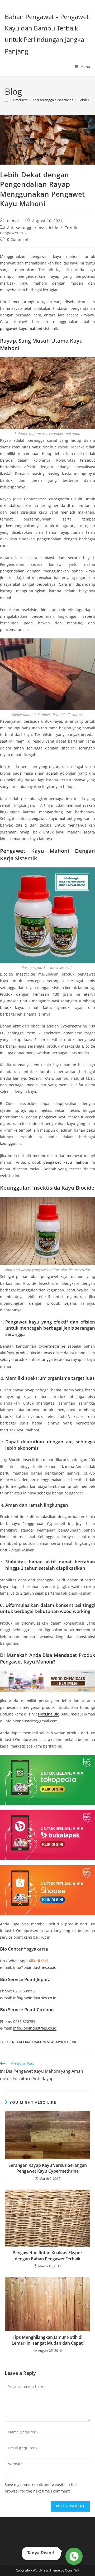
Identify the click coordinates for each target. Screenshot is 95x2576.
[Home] (6, 100)
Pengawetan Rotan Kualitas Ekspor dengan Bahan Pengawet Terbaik (47, 2256)
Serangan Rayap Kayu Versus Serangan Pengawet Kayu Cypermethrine (48, 2168)
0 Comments (19, 239)
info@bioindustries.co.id (35, 1967)
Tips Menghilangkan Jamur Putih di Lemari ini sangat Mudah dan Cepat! (48, 2340)
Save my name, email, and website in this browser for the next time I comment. (41, 2488)
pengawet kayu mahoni (27, 2042)
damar (13, 221)
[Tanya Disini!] (73, 2555)
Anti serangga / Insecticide (33, 228)
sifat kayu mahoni (62, 2042)
